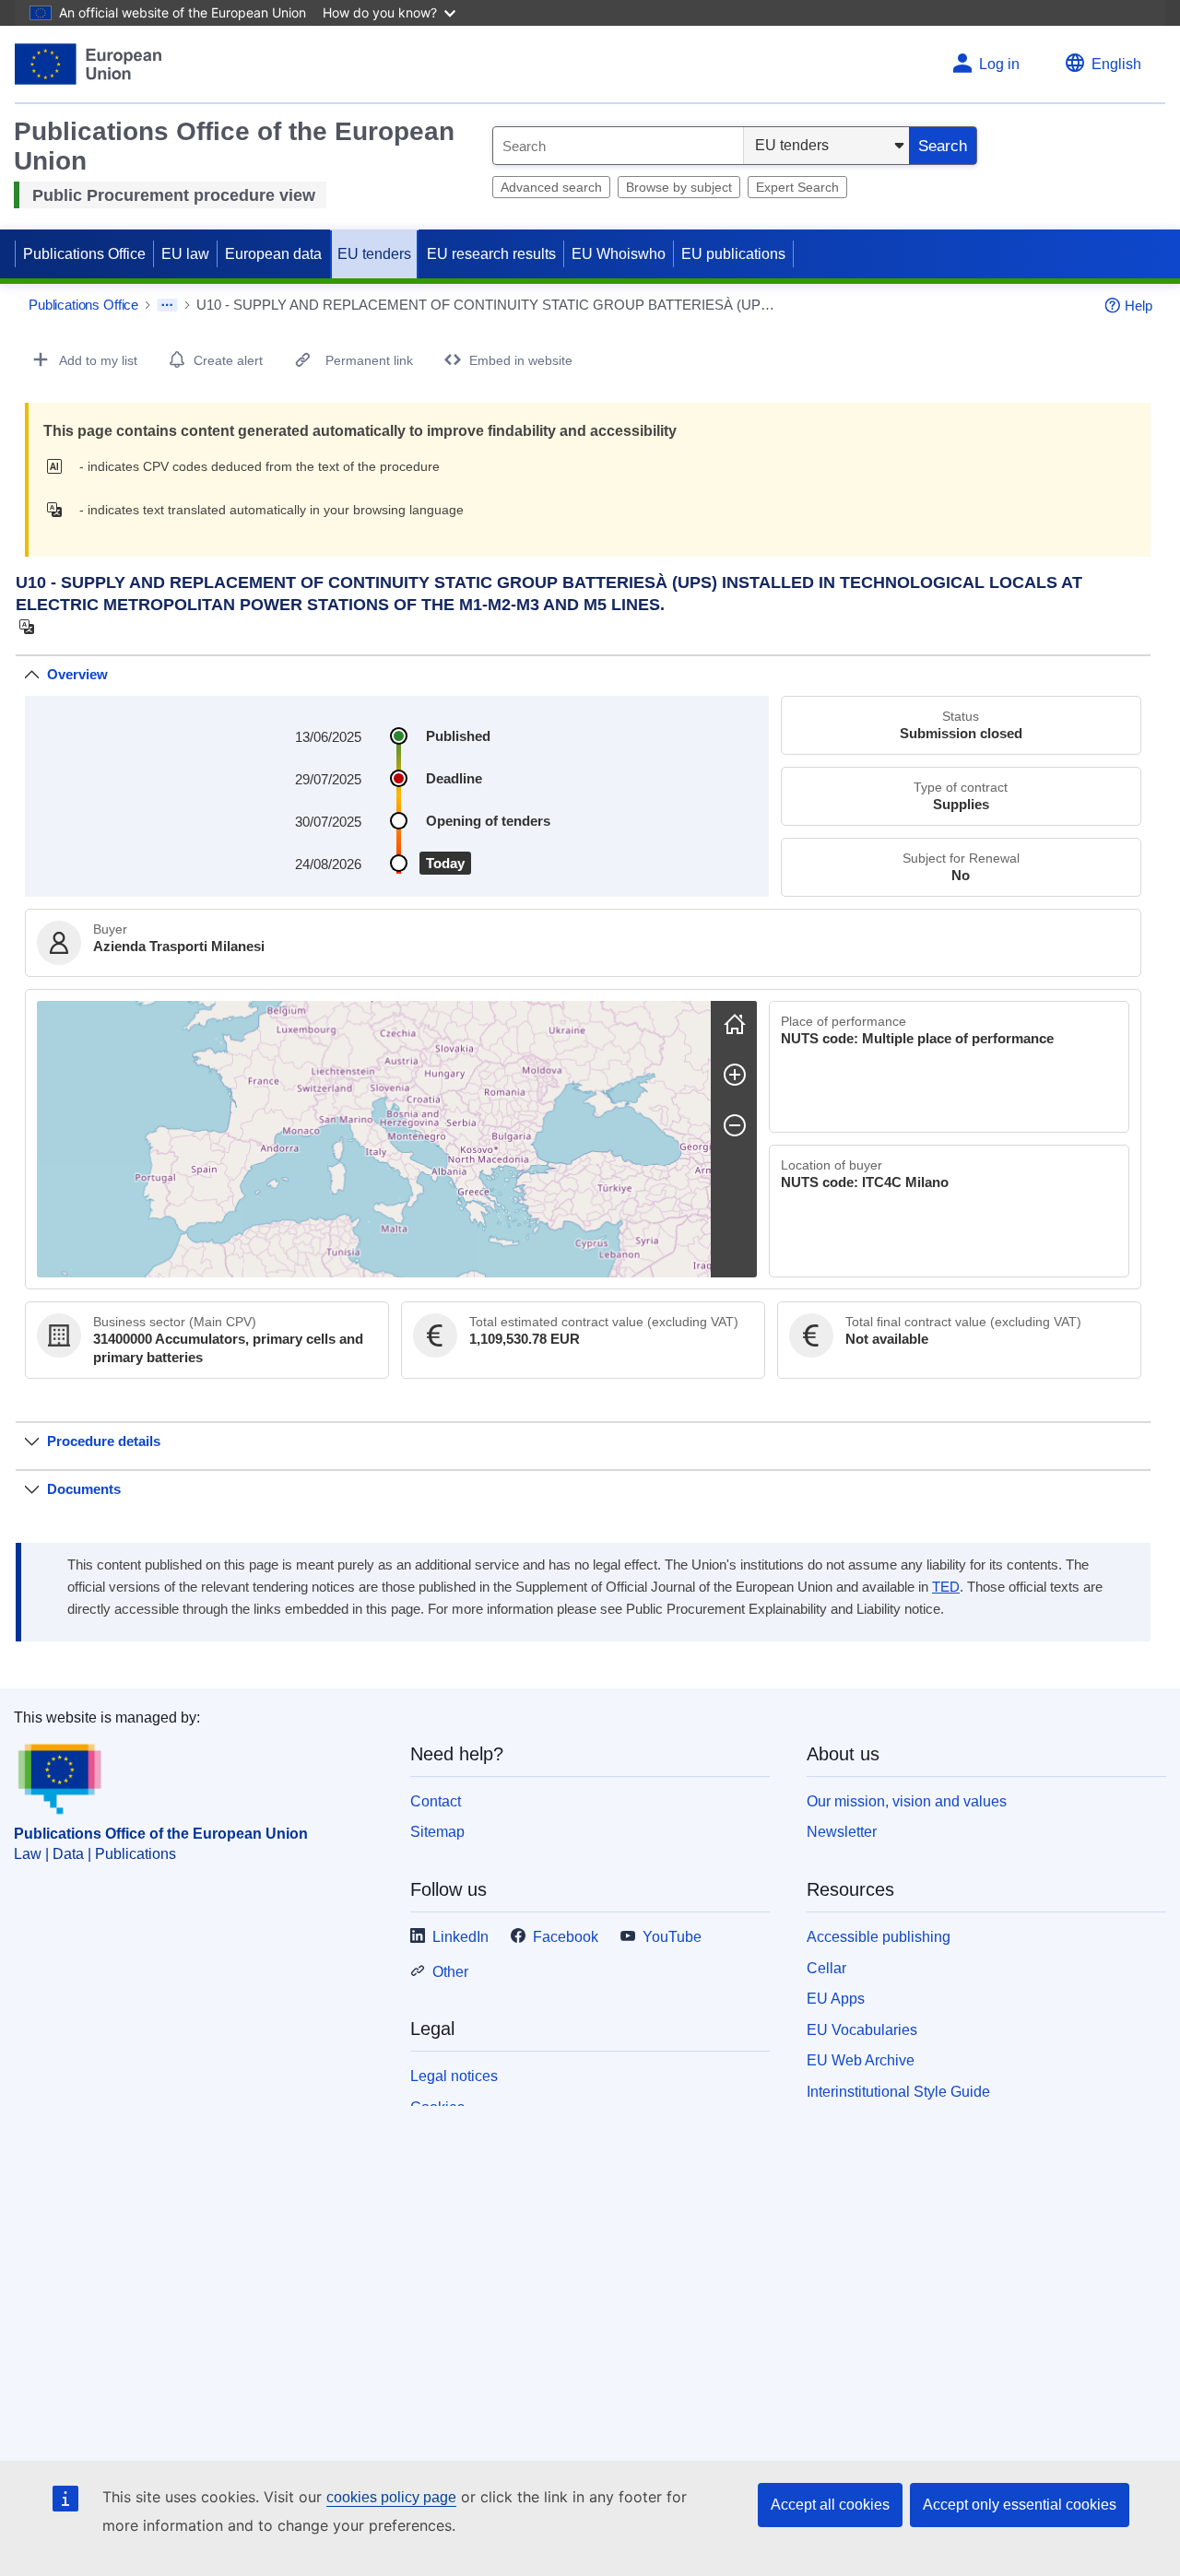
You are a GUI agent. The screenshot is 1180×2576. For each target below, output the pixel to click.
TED (946, 1587)
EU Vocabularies (862, 2030)
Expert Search (797, 187)
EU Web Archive (861, 2060)
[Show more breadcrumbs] (167, 305)
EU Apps (836, 1999)
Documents (84, 1489)
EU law (185, 254)
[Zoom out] (735, 1125)
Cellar (826, 1968)
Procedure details (104, 1441)
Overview (77, 674)
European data (273, 254)
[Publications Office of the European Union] (88, 64)
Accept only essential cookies (1020, 2505)
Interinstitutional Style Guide (898, 2092)
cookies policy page (391, 2497)
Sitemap (437, 1832)
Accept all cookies (830, 2505)
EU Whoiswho (619, 254)
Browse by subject (679, 187)
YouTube (672, 1937)
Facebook (566, 1937)
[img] (59, 466)
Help (1139, 306)
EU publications (733, 254)
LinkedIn (460, 1937)
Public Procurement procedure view (174, 195)
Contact (436, 1801)
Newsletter (842, 1832)
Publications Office (84, 254)
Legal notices (454, 2076)
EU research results (491, 254)
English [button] (1116, 64)
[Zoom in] (735, 1075)
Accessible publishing (879, 1937)
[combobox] (618, 146)
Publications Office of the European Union (161, 1834)
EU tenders (374, 254)
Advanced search (551, 187)
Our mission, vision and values (907, 1801)
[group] (374, 1139)
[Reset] (735, 1024)
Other (450, 1972)
